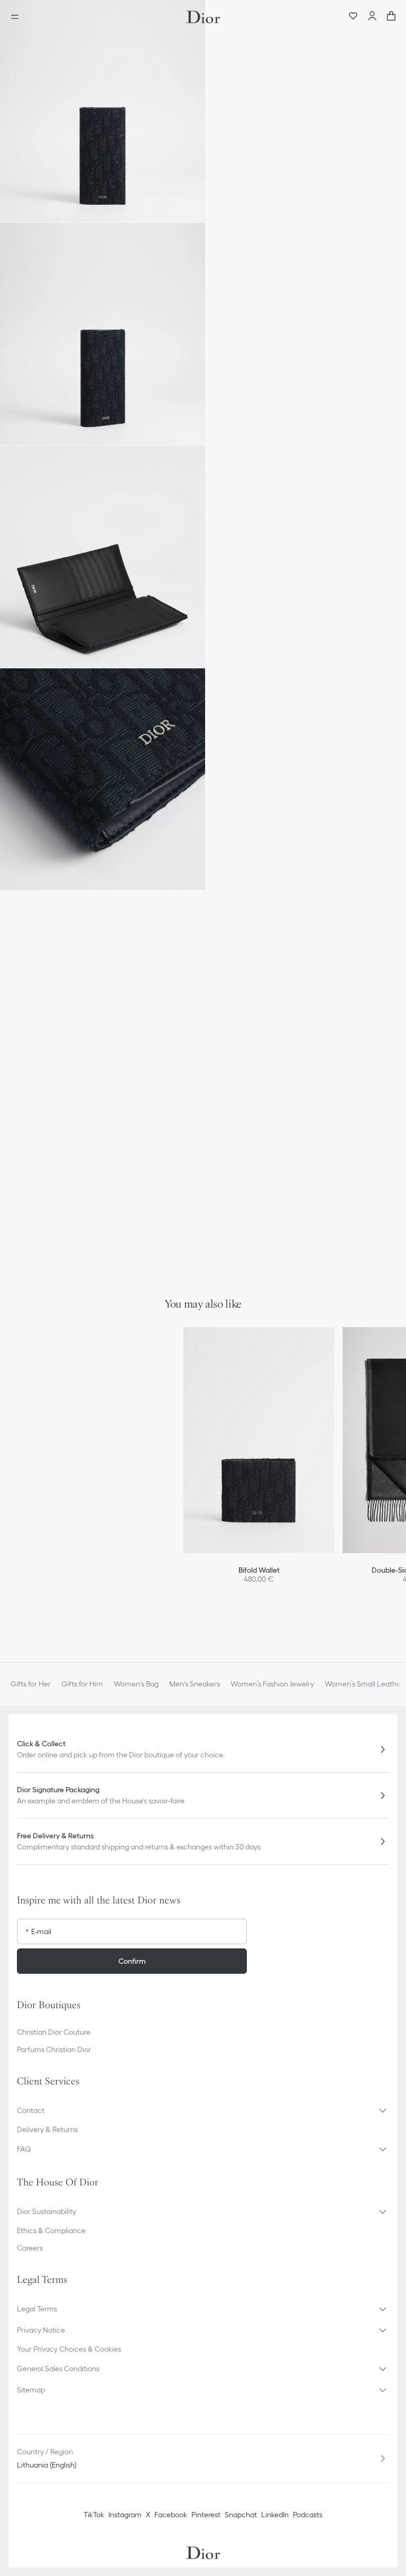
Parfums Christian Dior (54, 2049)
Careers (30, 2248)
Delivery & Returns (47, 2129)
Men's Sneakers (195, 1684)
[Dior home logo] (203, 17)
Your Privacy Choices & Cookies (69, 2349)
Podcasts (308, 2515)
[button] (103, 111)
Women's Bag (136, 1684)
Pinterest (206, 2515)
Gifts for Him (82, 1684)
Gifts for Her (31, 1684)
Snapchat (241, 2515)
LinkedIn (275, 2515)
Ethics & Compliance (51, 2230)
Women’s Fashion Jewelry (272, 1684)
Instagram (125, 2515)
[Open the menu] (18, 17)
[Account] (372, 17)
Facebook (171, 2515)
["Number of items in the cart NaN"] (391, 17)
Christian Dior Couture (54, 2032)
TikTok (94, 2515)
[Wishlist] (353, 17)
